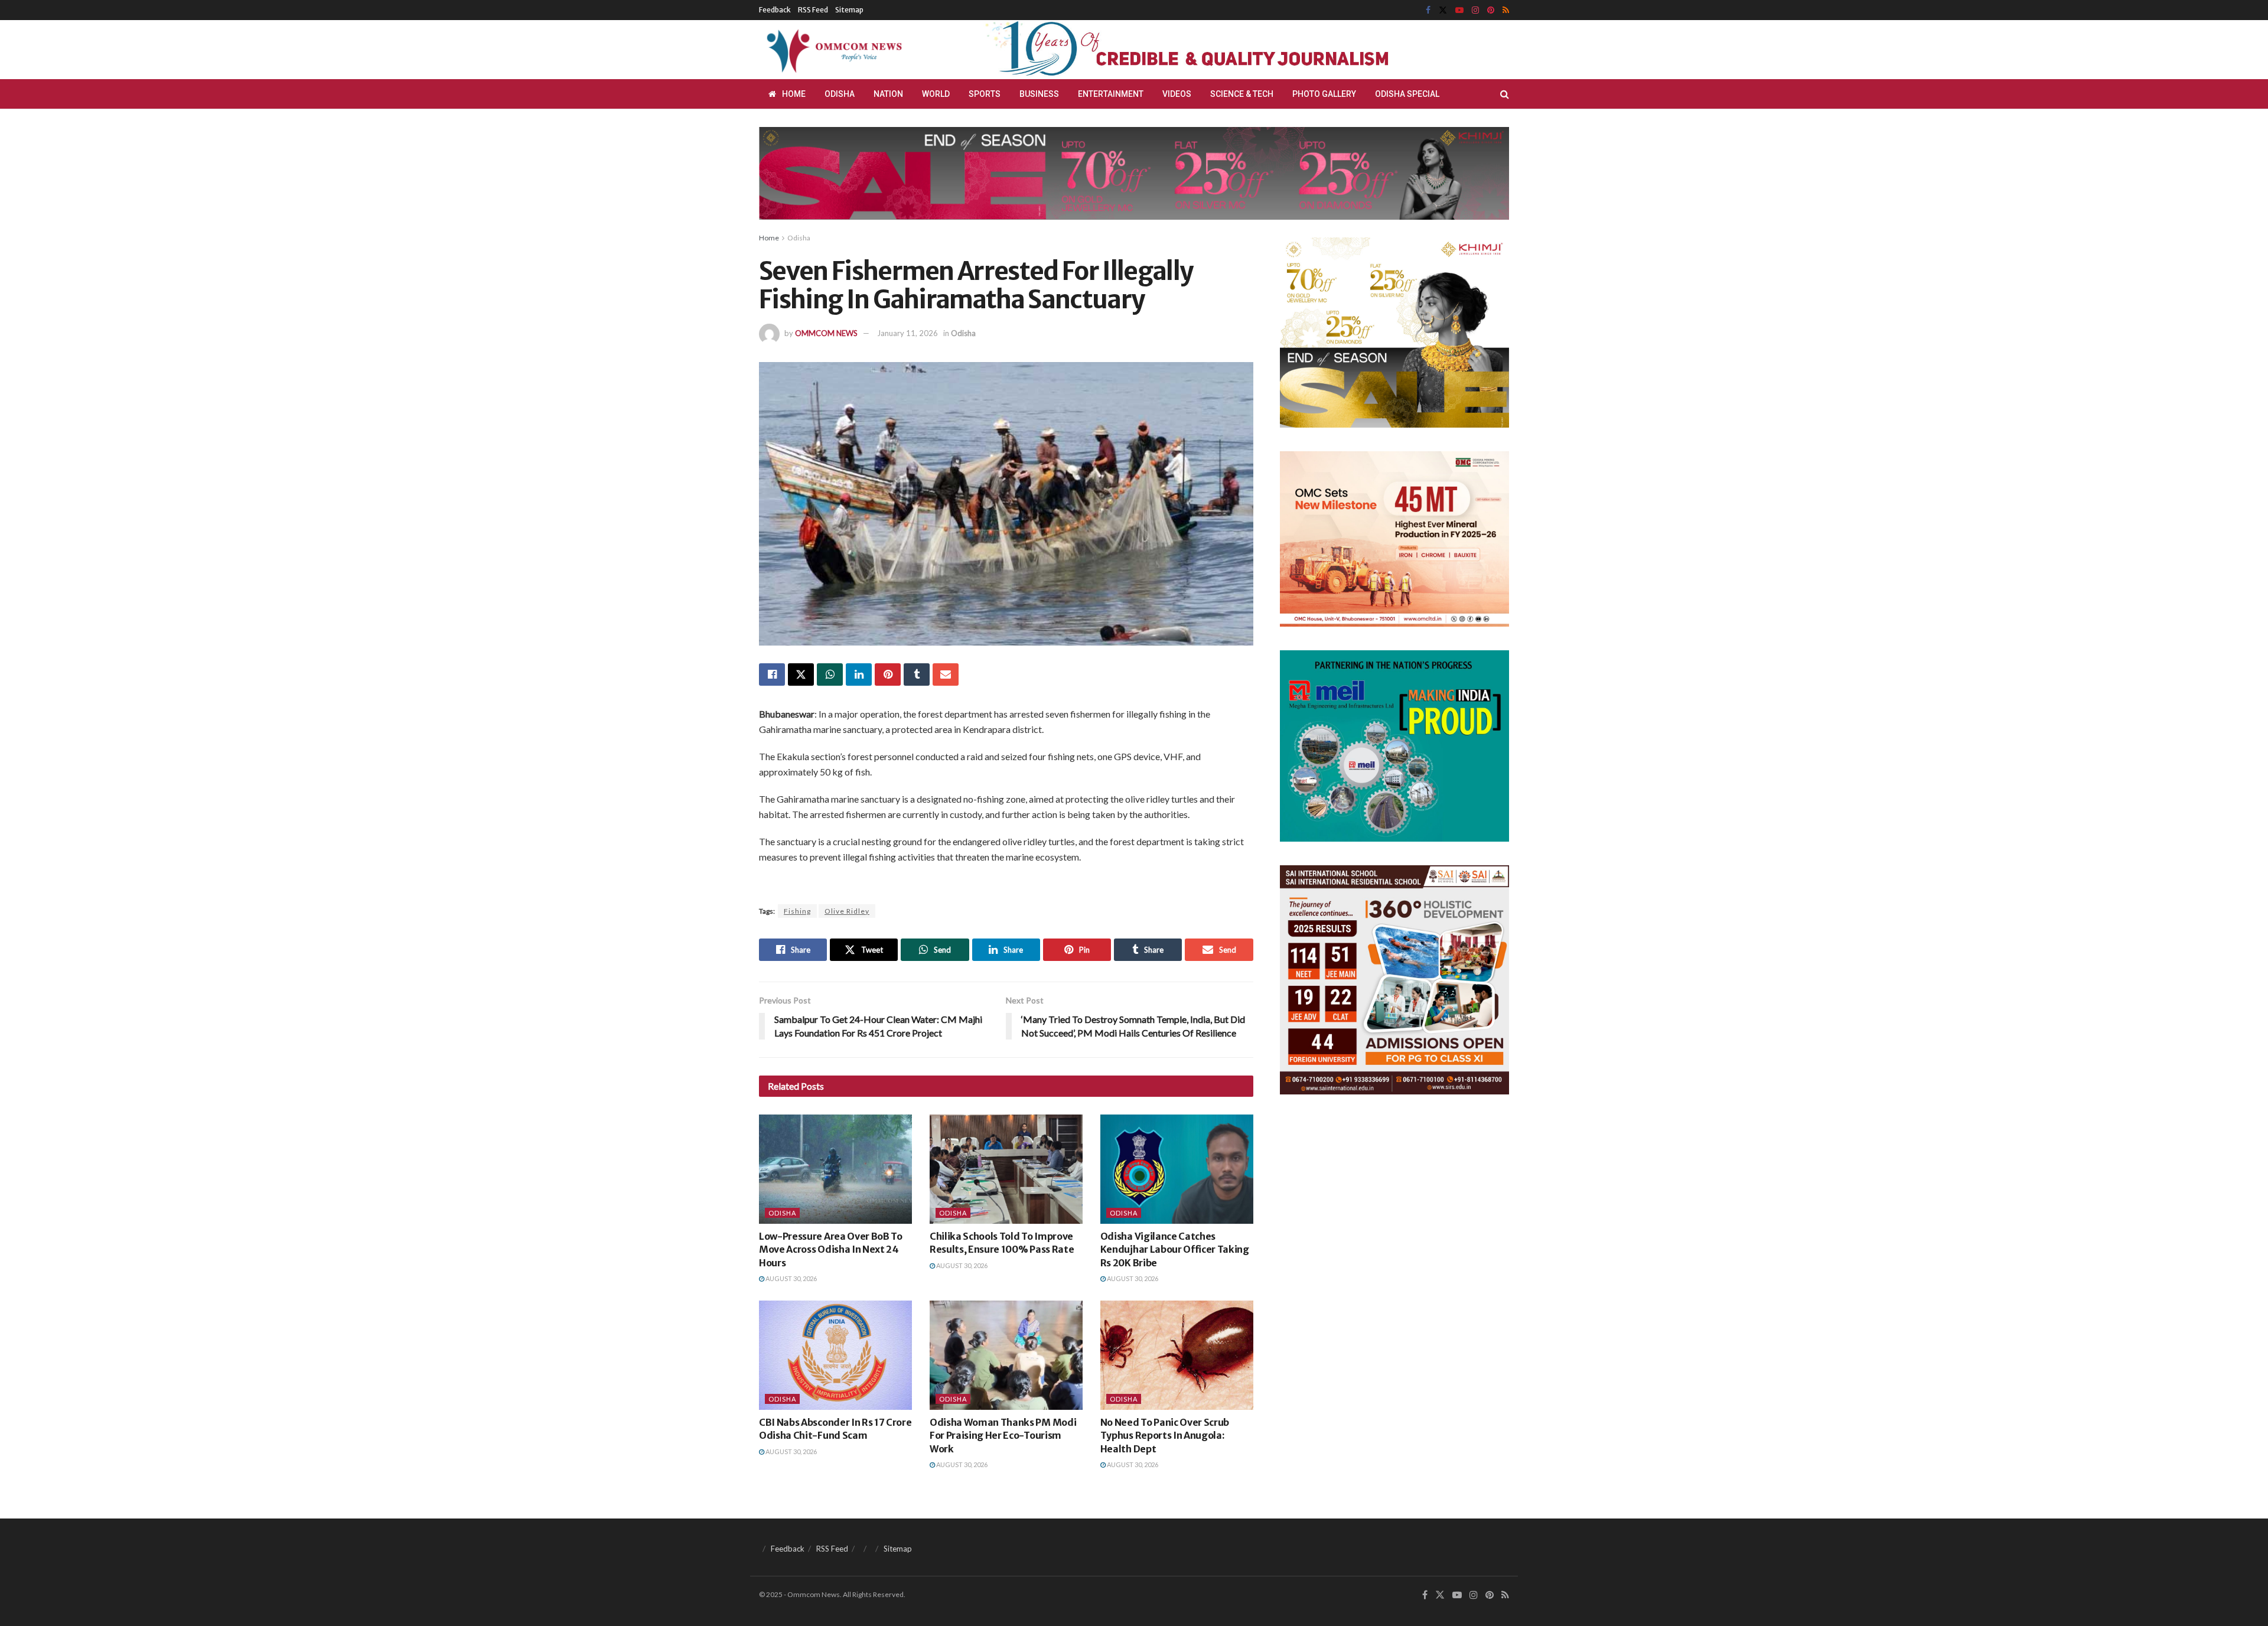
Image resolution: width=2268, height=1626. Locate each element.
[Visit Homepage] (832, 50)
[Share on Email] (946, 674)
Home (794, 94)
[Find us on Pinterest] (1491, 10)
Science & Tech (1242, 94)
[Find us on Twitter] (1443, 10)
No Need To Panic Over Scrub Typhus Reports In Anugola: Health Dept (1165, 1436)
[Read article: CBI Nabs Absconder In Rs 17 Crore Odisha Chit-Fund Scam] (835, 1355)
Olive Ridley (847, 911)
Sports (985, 94)
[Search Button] (1505, 94)
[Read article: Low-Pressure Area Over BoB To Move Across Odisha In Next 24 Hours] (835, 1169)
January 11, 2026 (907, 333)
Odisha (840, 94)
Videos (1177, 94)
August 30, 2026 (791, 1278)
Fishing (797, 911)
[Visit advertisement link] (1216, 50)
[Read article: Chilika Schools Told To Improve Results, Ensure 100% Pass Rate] (1006, 1169)
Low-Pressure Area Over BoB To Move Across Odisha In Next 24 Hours (831, 1249)
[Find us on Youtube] (1459, 10)
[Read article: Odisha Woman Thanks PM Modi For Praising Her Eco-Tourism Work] (1006, 1355)
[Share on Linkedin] (859, 674)
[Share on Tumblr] (917, 674)
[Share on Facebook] (772, 674)
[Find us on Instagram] (1475, 10)
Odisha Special (1407, 94)
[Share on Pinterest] (888, 674)
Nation (888, 94)
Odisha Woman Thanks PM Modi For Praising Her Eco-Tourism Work (1003, 1436)
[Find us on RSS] (1506, 10)
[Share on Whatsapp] (830, 674)
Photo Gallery (1324, 94)
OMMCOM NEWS (826, 333)
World (936, 94)
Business (1039, 94)
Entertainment (1111, 94)
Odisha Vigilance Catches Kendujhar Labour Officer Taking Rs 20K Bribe (1175, 1249)
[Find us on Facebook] (1428, 10)
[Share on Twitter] (801, 674)
